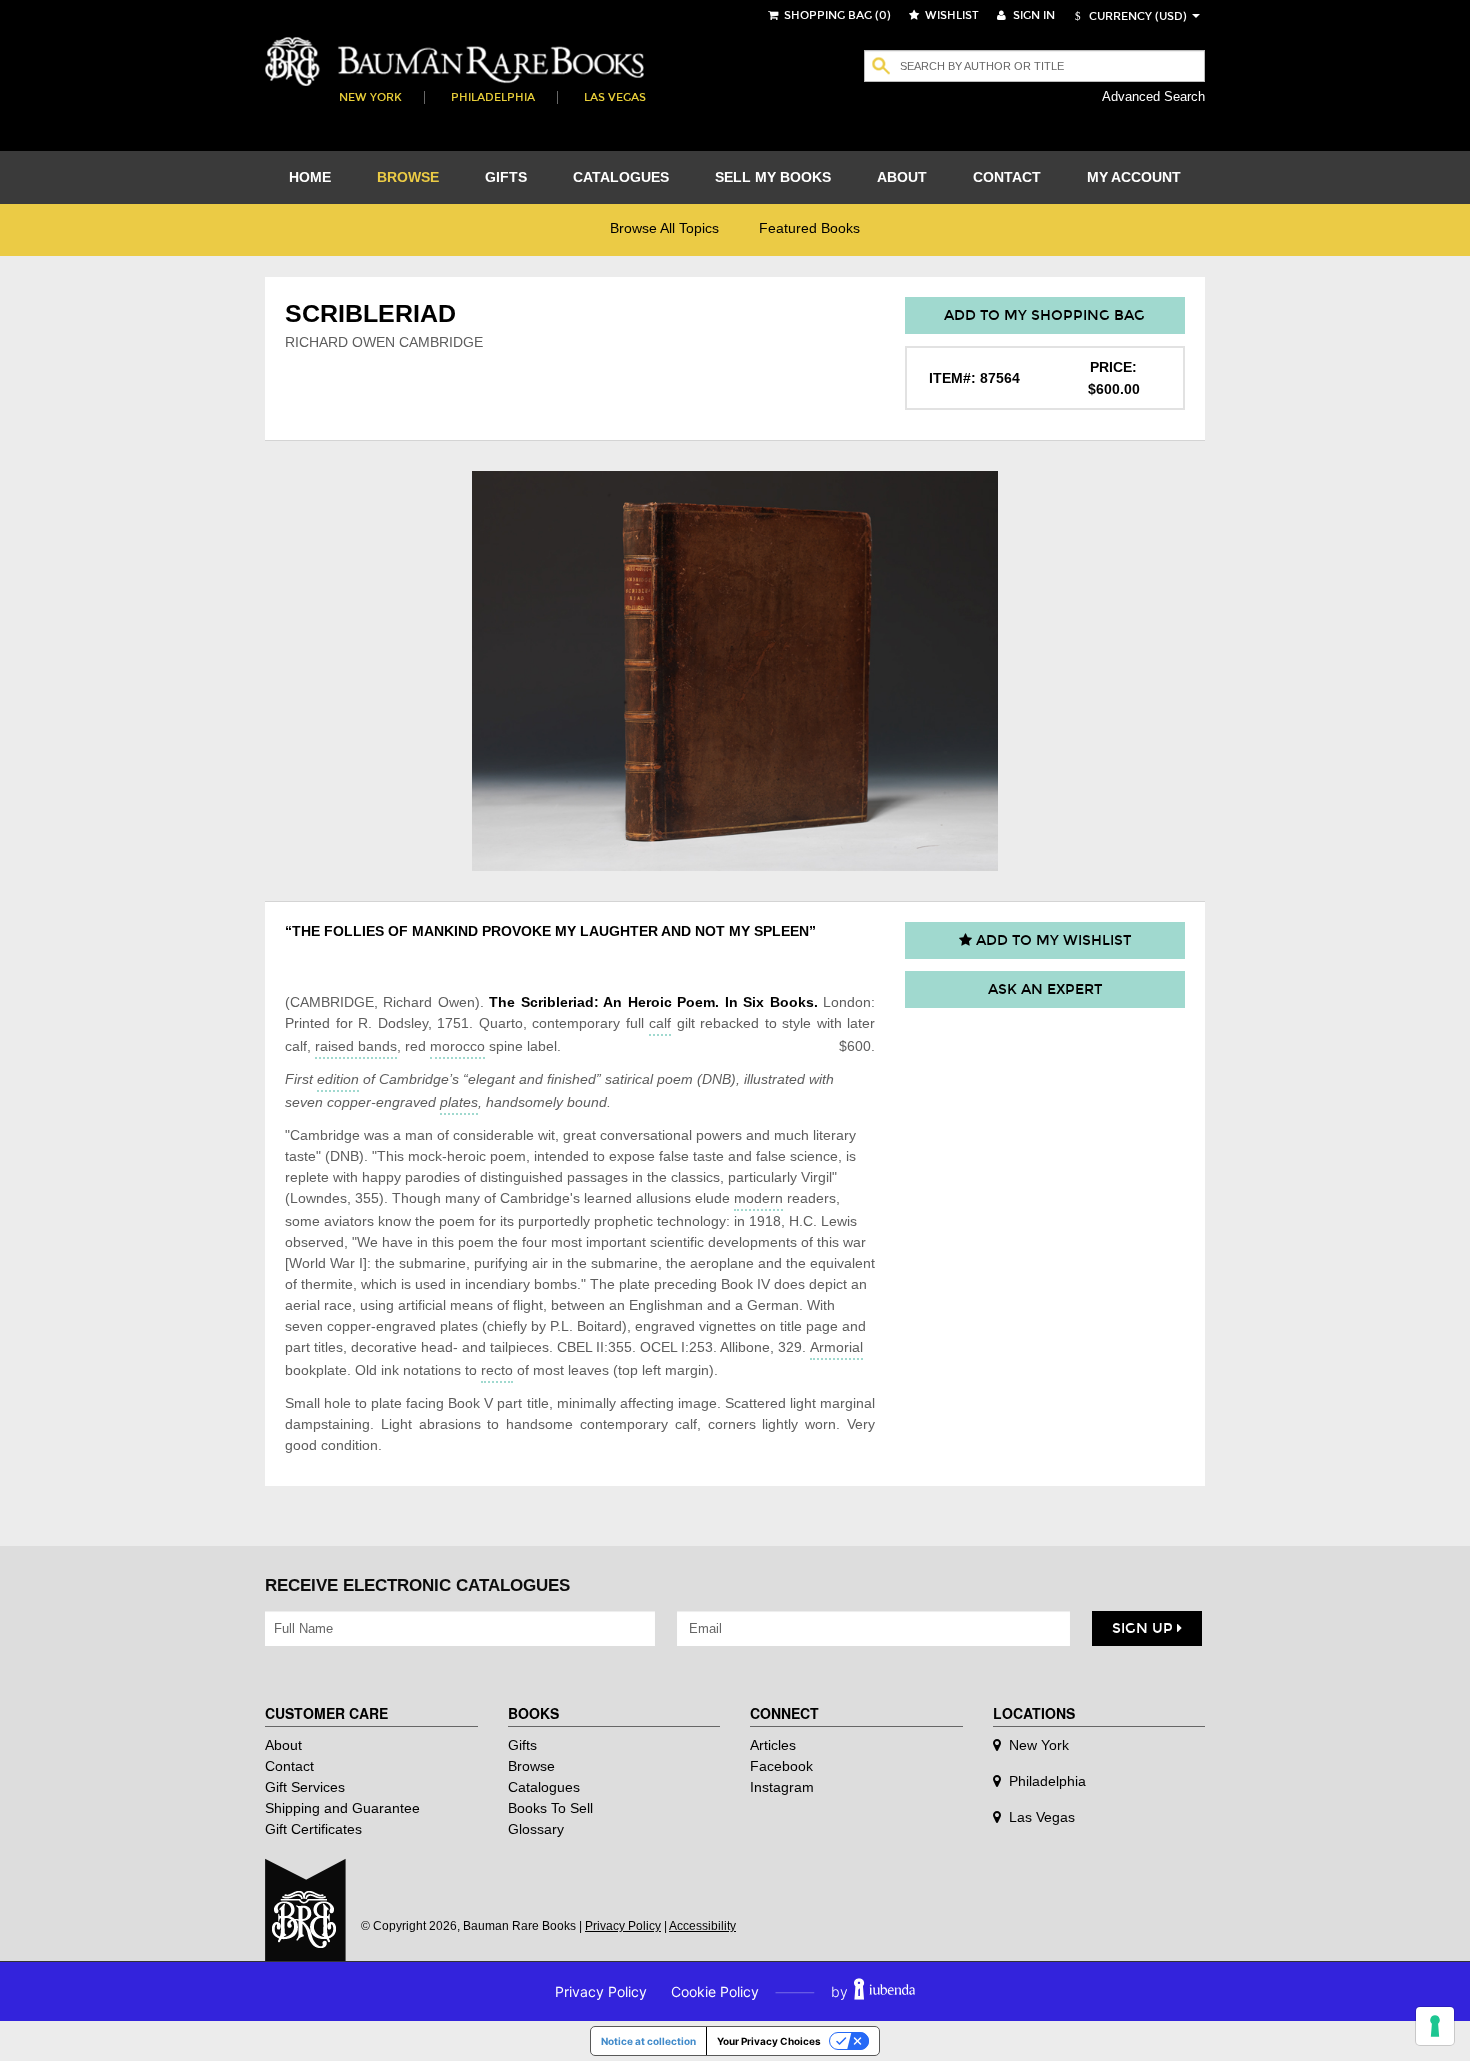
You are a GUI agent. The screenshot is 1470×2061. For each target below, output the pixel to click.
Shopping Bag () (836, 15)
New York (370, 97)
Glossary (536, 1829)
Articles (773, 1745)
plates (459, 1102)
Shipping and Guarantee (342, 1808)
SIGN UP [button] (1144, 1628)
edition (338, 1079)
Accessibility (702, 1926)
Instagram (782, 1787)
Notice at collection (648, 2041)
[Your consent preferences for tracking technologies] (1435, 2026)
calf (660, 1023)
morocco (457, 1046)
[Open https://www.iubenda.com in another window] (884, 1991)
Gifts (522, 1745)
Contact (289, 1766)
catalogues (621, 177)
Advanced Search (1153, 96)
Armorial (836, 1347)
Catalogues (544, 1787)
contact (1007, 177)
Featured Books (809, 228)
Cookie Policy (715, 1991)
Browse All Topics (664, 228)
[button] (1128, 16)
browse (408, 177)
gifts (506, 177)
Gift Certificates (313, 1829)
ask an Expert (1045, 989)
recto (497, 1370)
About (283, 1745)
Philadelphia (493, 97)
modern (758, 1198)
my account (1134, 177)
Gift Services (305, 1787)
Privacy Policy (623, 1926)
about (902, 177)
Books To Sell (550, 1808)
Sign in (1032, 15)
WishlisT (950, 15)
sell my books (773, 177)
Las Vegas (615, 97)
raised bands (356, 1046)
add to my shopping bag (1044, 315)
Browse (531, 1766)
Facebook (781, 1766)
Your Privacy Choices (769, 2041)
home (310, 177)
